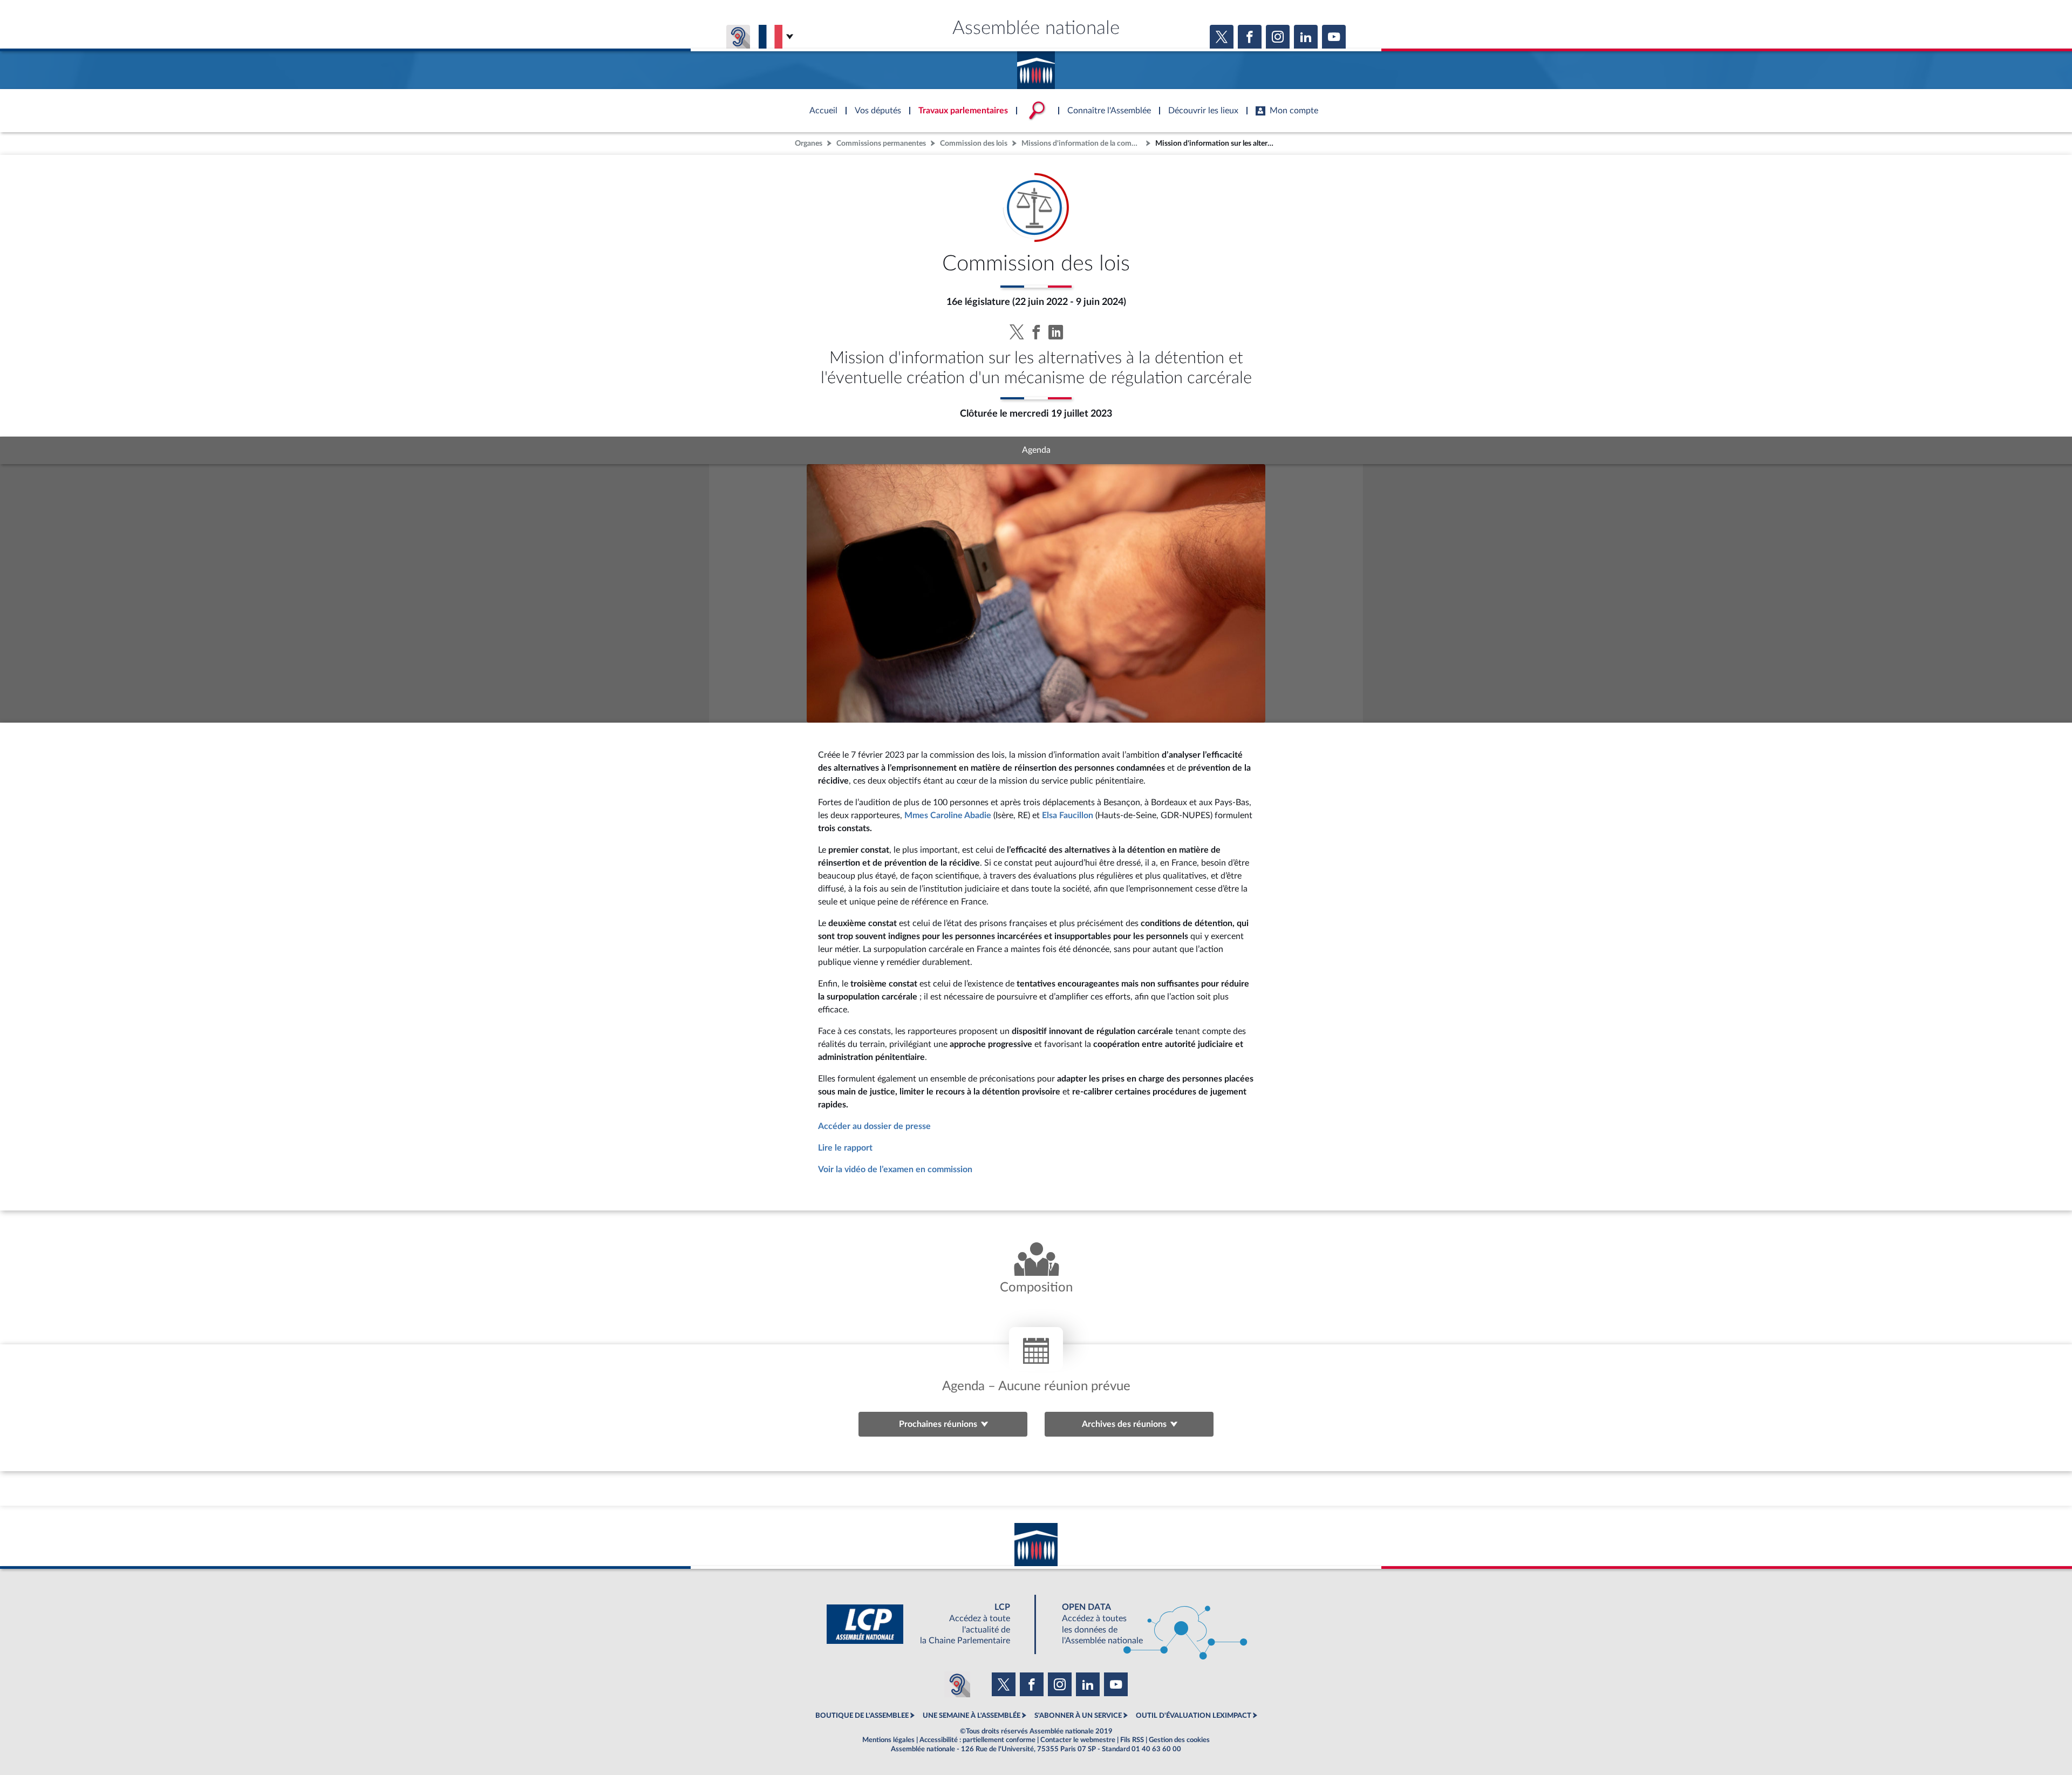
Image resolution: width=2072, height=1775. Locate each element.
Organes (809, 143)
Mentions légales (888, 1740)
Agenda (1036, 450)
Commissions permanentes (881, 143)
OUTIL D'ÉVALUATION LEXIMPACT (1194, 1716)
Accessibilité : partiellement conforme (977, 1740)
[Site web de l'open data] (1145, 1624)
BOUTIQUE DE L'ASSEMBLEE (862, 1716)
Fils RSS (1132, 1740)
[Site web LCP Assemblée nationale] (927, 1624)
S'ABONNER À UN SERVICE (1078, 1716)
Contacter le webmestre (1078, 1740)
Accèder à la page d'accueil (1036, 66)
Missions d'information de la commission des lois (1082, 143)
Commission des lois (974, 143)
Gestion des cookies (1179, 1740)
